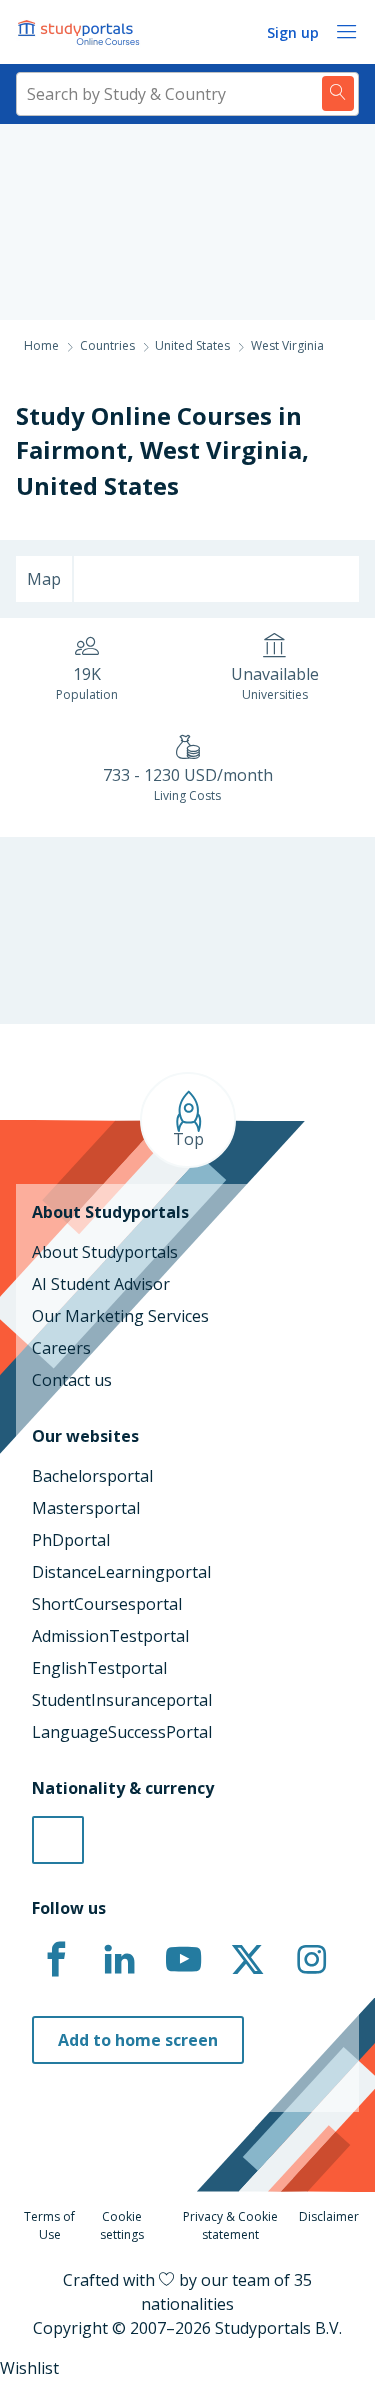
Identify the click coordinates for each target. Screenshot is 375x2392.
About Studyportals (105, 1252)
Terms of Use (49, 2225)
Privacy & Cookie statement (230, 2225)
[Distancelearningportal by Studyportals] (80, 32)
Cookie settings (122, 2225)
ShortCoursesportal (107, 1604)
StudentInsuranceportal (122, 1700)
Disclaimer (329, 2216)
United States (97, 485)
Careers (61, 1348)
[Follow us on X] (247, 1960)
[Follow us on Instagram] (311, 1960)
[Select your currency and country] (58, 1840)
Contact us (72, 1380)
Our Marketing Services (120, 1316)
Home (41, 345)
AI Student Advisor (101, 1284)
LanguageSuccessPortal (122, 1732)
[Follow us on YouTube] (184, 1960)
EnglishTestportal (99, 1668)
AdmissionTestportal (110, 1636)
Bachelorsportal (92, 1476)
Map (44, 579)
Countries (107, 345)
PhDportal (71, 1540)
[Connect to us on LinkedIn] (120, 1960)
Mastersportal (86, 1508)
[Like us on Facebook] (56, 1960)
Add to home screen (138, 2040)
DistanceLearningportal (121, 1572)
